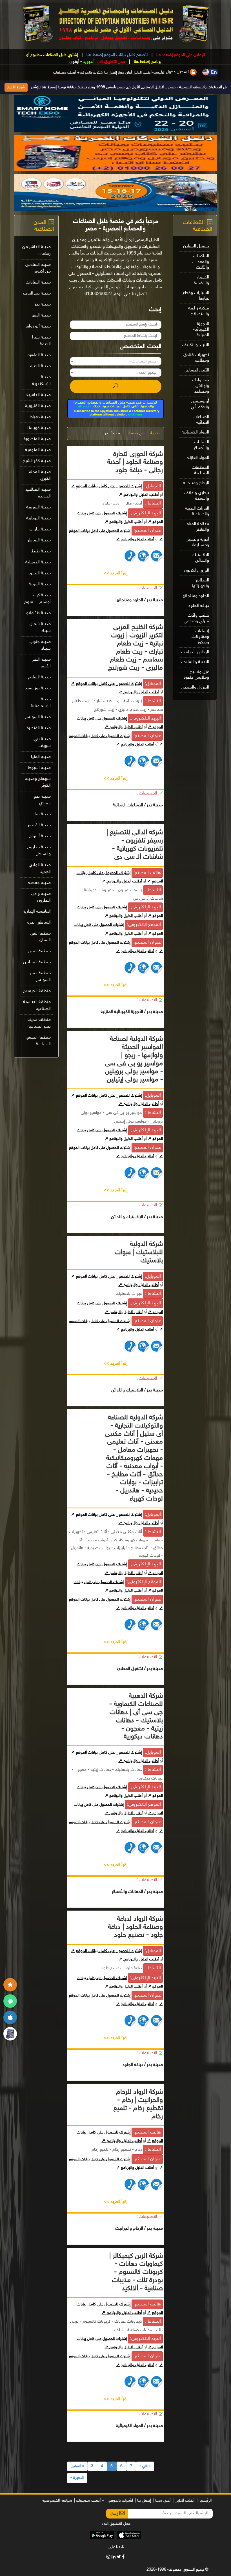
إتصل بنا (111, 73)
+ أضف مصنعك (66, 73)
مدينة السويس (38, 717)
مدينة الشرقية (38, 507)
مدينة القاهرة (39, 355)
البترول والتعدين (195, 688)
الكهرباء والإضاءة (201, 280)
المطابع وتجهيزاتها (200, 583)
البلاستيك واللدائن (200, 558)
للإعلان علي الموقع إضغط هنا (180, 55)
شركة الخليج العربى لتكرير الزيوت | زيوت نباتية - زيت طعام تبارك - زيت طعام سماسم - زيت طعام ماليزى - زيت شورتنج (136, 648)
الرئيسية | (204, 2501)
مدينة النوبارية (38, 518)
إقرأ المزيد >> (116, 573)
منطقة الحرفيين (37, 991)
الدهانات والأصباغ (201, 445)
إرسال (115, 2514)
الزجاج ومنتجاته (196, 483)
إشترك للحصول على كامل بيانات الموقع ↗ (106, 486)
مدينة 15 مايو (38, 613)
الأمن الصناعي (196, 370)
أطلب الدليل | (184, 2501)
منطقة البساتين (37, 962)
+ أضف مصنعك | (89, 2501)
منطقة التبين (39, 951)
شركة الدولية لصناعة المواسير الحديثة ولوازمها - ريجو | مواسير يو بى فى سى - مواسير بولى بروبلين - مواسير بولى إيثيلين (134, 1060)
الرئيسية (159, 73)
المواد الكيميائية (195, 432)
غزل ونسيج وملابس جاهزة (196, 675)
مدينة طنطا (41, 551)
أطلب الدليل (142, 73)
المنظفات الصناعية (200, 471)
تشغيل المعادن (196, 246)
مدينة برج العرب (37, 294)
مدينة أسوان (40, 836)
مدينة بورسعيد (38, 688)
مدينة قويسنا (39, 428)
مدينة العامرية (39, 395)
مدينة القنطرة (39, 728)
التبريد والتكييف (196, 345)
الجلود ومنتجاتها (195, 596)
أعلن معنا (125, 73)
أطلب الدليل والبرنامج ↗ (139, 495)
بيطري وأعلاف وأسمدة (196, 496)
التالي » (145, 2466)
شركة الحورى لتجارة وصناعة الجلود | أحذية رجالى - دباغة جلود (135, 463)
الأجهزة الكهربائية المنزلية (201, 330)
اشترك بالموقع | (120, 2501)
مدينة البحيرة (40, 573)
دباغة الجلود (199, 606)
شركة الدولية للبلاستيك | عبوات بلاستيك (139, 1253)
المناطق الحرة (39, 923)
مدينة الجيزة (40, 366)
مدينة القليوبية (38, 406)
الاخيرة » (77, 2478)
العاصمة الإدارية (37, 912)
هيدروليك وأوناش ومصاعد (201, 386)
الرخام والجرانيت (195, 652)
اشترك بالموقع (92, 73)
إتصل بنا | (143, 2501)
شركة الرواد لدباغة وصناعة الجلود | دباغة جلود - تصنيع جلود (135, 1927)
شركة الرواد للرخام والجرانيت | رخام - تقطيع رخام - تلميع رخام (138, 2104)
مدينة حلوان (40, 529)
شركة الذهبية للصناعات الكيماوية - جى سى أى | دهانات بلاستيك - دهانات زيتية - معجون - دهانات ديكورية (136, 1717)
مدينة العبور (40, 316)
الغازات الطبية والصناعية (197, 511)
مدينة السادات (38, 283)
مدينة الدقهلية (38, 562)
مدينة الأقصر (39, 825)
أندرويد (89, 62)
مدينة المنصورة (37, 439)
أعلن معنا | (162, 2501)
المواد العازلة (198, 458)
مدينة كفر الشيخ (37, 461)
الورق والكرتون (196, 571)
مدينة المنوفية (38, 450)
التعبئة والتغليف (195, 662)
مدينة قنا (43, 814)
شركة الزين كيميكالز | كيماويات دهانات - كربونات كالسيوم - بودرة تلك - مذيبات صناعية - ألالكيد (136, 2272)
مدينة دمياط (40, 417)
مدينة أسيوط (39, 768)
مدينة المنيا (41, 757)
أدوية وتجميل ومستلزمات (197, 542)
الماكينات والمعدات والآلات (201, 262)
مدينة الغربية (40, 584)
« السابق (77, 2466)
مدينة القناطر (39, 540)
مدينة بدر (112, 433)
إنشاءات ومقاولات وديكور (200, 637)
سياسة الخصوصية (57, 2501)
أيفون (74, 62)
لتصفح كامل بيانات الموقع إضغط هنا (116, 55)
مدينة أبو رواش (37, 327)
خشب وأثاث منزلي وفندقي (196, 618)
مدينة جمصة (39, 883)
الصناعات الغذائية (201, 420)
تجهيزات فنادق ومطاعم (196, 358)
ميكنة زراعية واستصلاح (199, 311)
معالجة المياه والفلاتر (198, 527)
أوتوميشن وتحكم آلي (200, 404)
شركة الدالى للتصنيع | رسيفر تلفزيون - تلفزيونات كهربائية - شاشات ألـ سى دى (135, 845)
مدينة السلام (39, 677)
